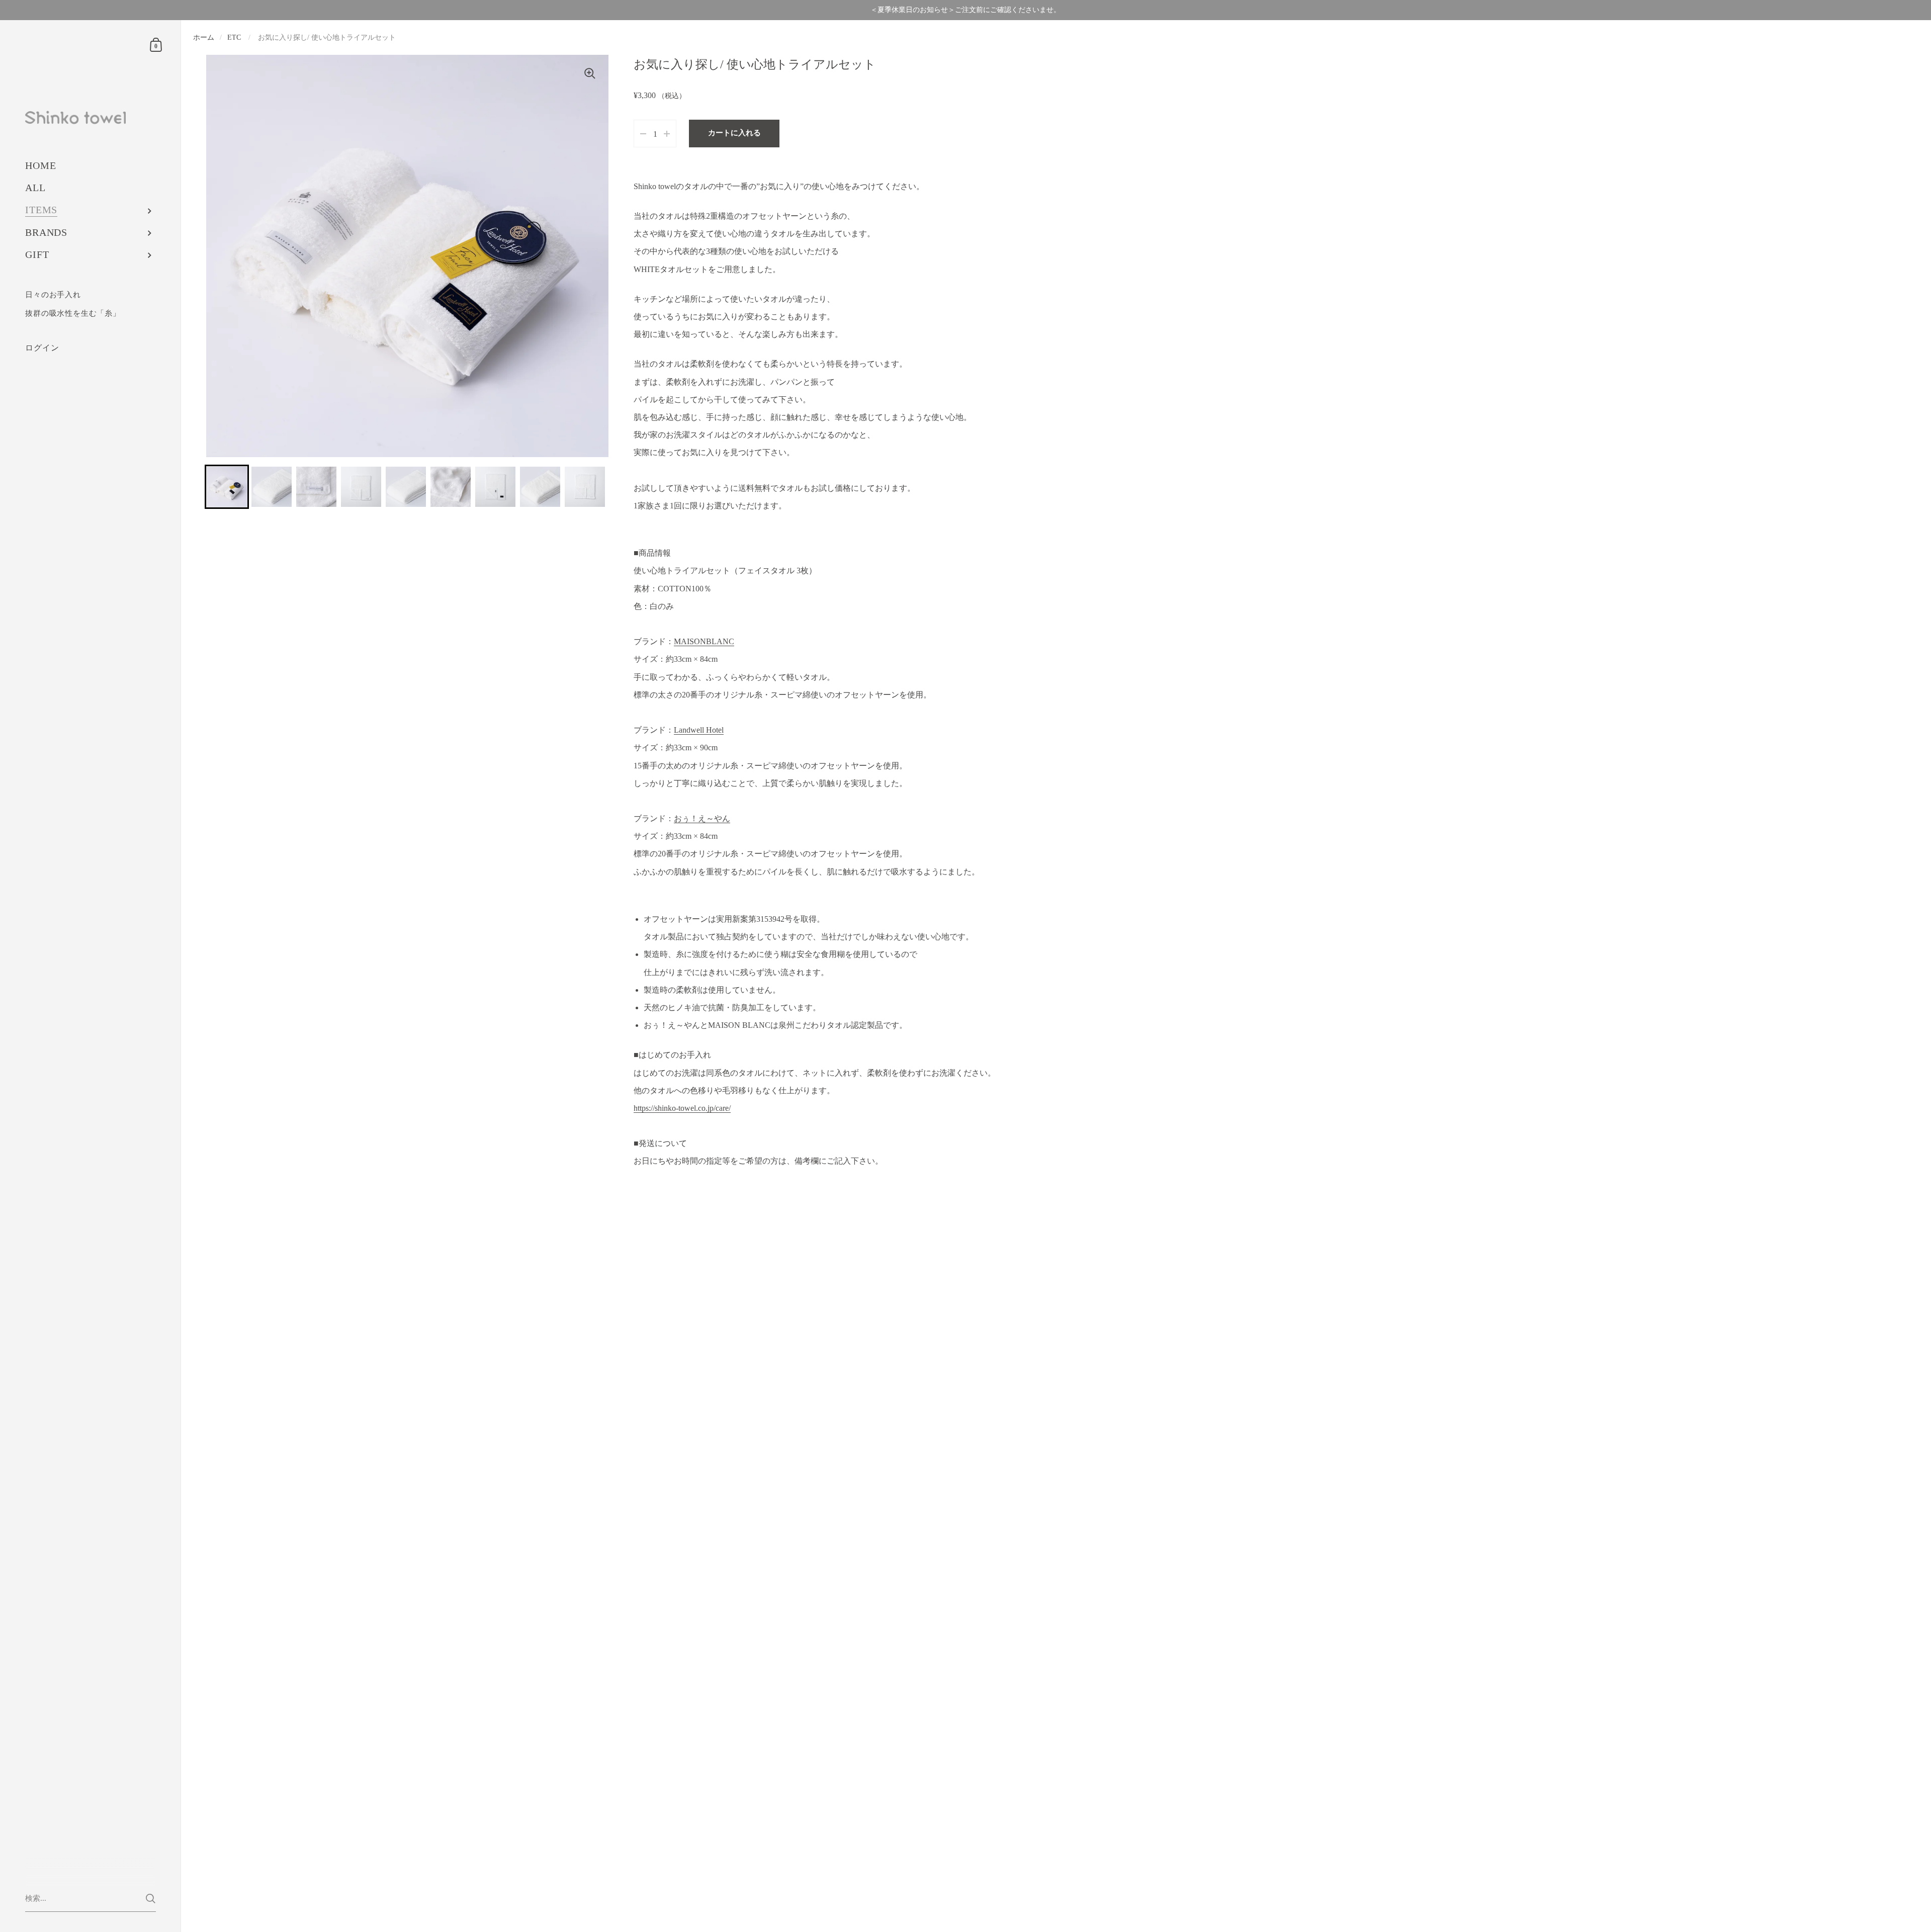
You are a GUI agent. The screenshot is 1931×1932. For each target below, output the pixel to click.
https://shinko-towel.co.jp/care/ (682, 1108)
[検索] (151, 1899)
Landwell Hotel (699, 730)
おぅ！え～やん (702, 818)
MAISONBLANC (704, 641)
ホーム (204, 37)
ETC (234, 37)
